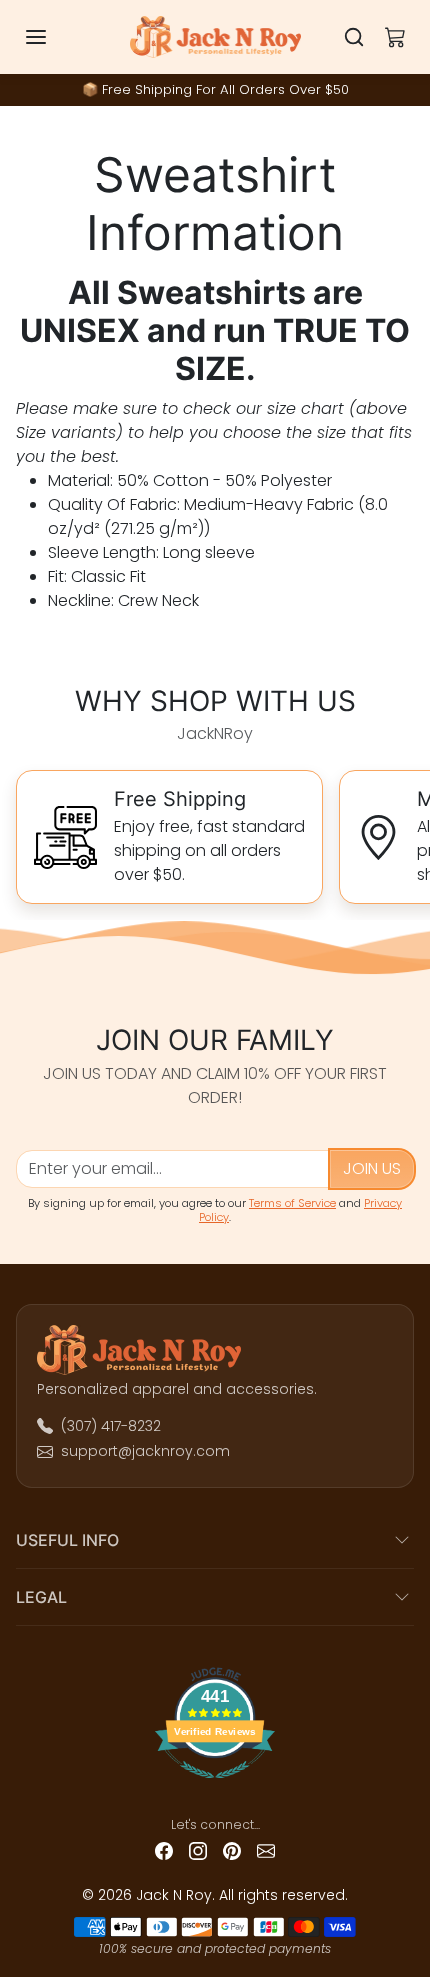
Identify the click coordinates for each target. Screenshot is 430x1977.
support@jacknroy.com (145, 1451)
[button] (56, 37)
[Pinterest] (232, 1850)
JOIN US (372, 1168)
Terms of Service (292, 1203)
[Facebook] (164, 1850)
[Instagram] (198, 1850)
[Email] (266, 1850)
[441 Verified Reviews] (215, 1786)
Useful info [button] (67, 1540)
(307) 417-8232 (111, 1426)
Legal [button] (41, 1597)
